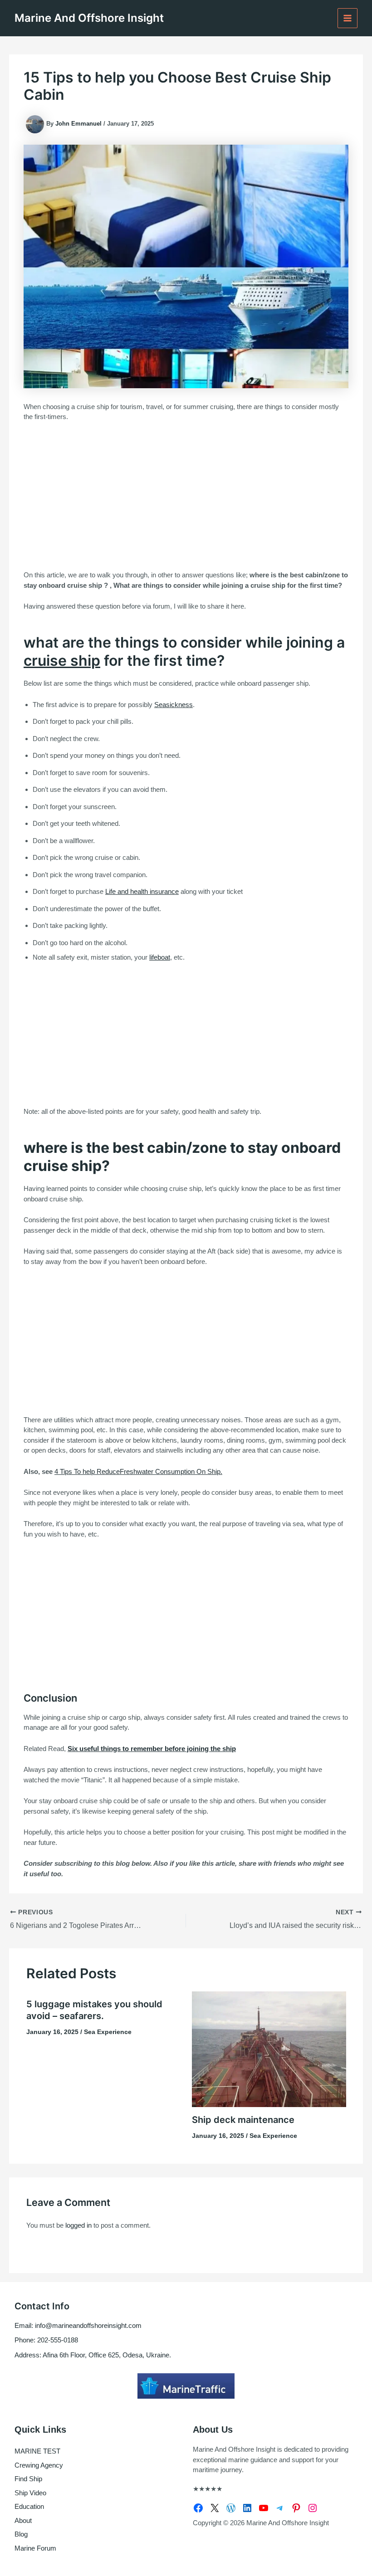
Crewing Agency (39, 2465)
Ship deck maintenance (243, 2120)
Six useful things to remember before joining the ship (152, 1749)
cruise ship (62, 661)
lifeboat (160, 957)
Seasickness (174, 705)
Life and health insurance (142, 891)
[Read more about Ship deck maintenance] (269, 2048)
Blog (21, 2534)
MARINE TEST (37, 2451)
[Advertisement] (186, 497)
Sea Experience (108, 2032)
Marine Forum (35, 2548)
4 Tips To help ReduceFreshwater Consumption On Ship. (138, 1471)
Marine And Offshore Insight (89, 18)
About (23, 2520)
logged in (78, 2225)
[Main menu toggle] (348, 18)
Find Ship (28, 2479)
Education (29, 2506)
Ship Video (30, 2493)
